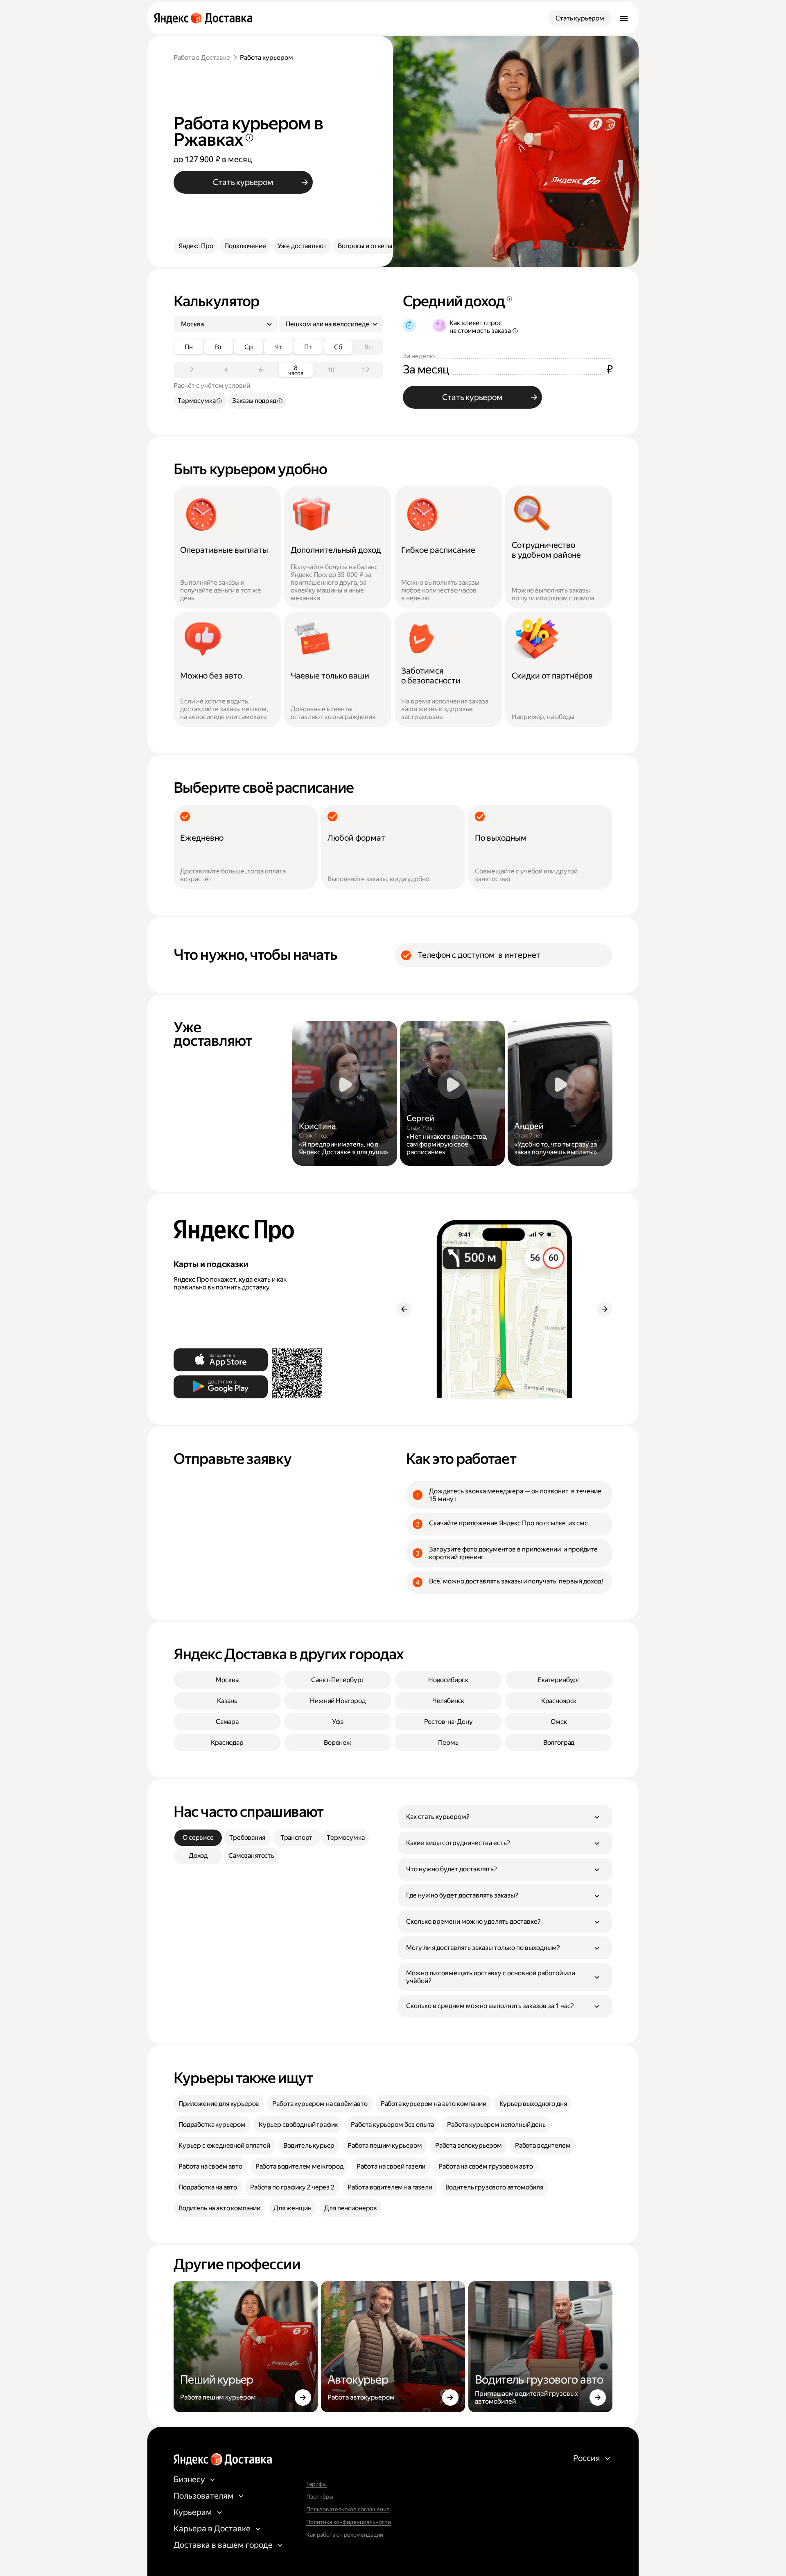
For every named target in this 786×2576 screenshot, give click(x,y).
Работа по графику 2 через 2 (292, 2187)
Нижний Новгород (338, 1701)
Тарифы (316, 2484)
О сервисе (198, 1838)
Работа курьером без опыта (392, 2125)
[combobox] (222, 324)
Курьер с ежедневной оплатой (224, 2145)
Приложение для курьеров (219, 2104)
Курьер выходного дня (533, 2104)
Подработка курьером (212, 2125)
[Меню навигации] (624, 18)
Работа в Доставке (202, 58)
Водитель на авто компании (219, 2208)
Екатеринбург (559, 1680)
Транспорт (297, 1838)
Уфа (338, 1722)
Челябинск (448, 1701)
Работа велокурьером (469, 2145)
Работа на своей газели (391, 2166)
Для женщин (292, 2208)
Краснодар (227, 1743)
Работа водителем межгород (299, 2166)
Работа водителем (543, 2145)
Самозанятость (251, 1856)
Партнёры (320, 2497)
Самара (227, 1722)
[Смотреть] (345, 1093)
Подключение (245, 246)
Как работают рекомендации (345, 2535)
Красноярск (559, 1701)
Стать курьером (580, 18)
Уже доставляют (302, 246)
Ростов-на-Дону (448, 1722)
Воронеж (338, 1743)
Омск (559, 1722)
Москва (227, 1680)
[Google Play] (221, 1387)
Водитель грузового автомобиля (494, 2187)
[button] (505, 1817)
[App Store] (221, 1360)
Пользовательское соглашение (348, 2509)
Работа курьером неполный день (496, 2125)
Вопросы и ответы (365, 246)
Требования (247, 1838)
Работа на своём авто (210, 2166)
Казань (227, 1701)
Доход (198, 1856)
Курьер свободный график (298, 2125)
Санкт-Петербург (338, 1680)
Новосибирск (448, 1680)
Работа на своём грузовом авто (486, 2166)
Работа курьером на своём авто (320, 2104)
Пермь (448, 1743)
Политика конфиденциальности (349, 2522)
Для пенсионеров (351, 2208)
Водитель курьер (309, 2145)
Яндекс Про (196, 246)
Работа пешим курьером (385, 2145)
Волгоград (559, 1743)
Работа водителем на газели (390, 2187)
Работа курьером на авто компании (434, 2104)
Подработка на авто (208, 2187)
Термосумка (346, 1838)
